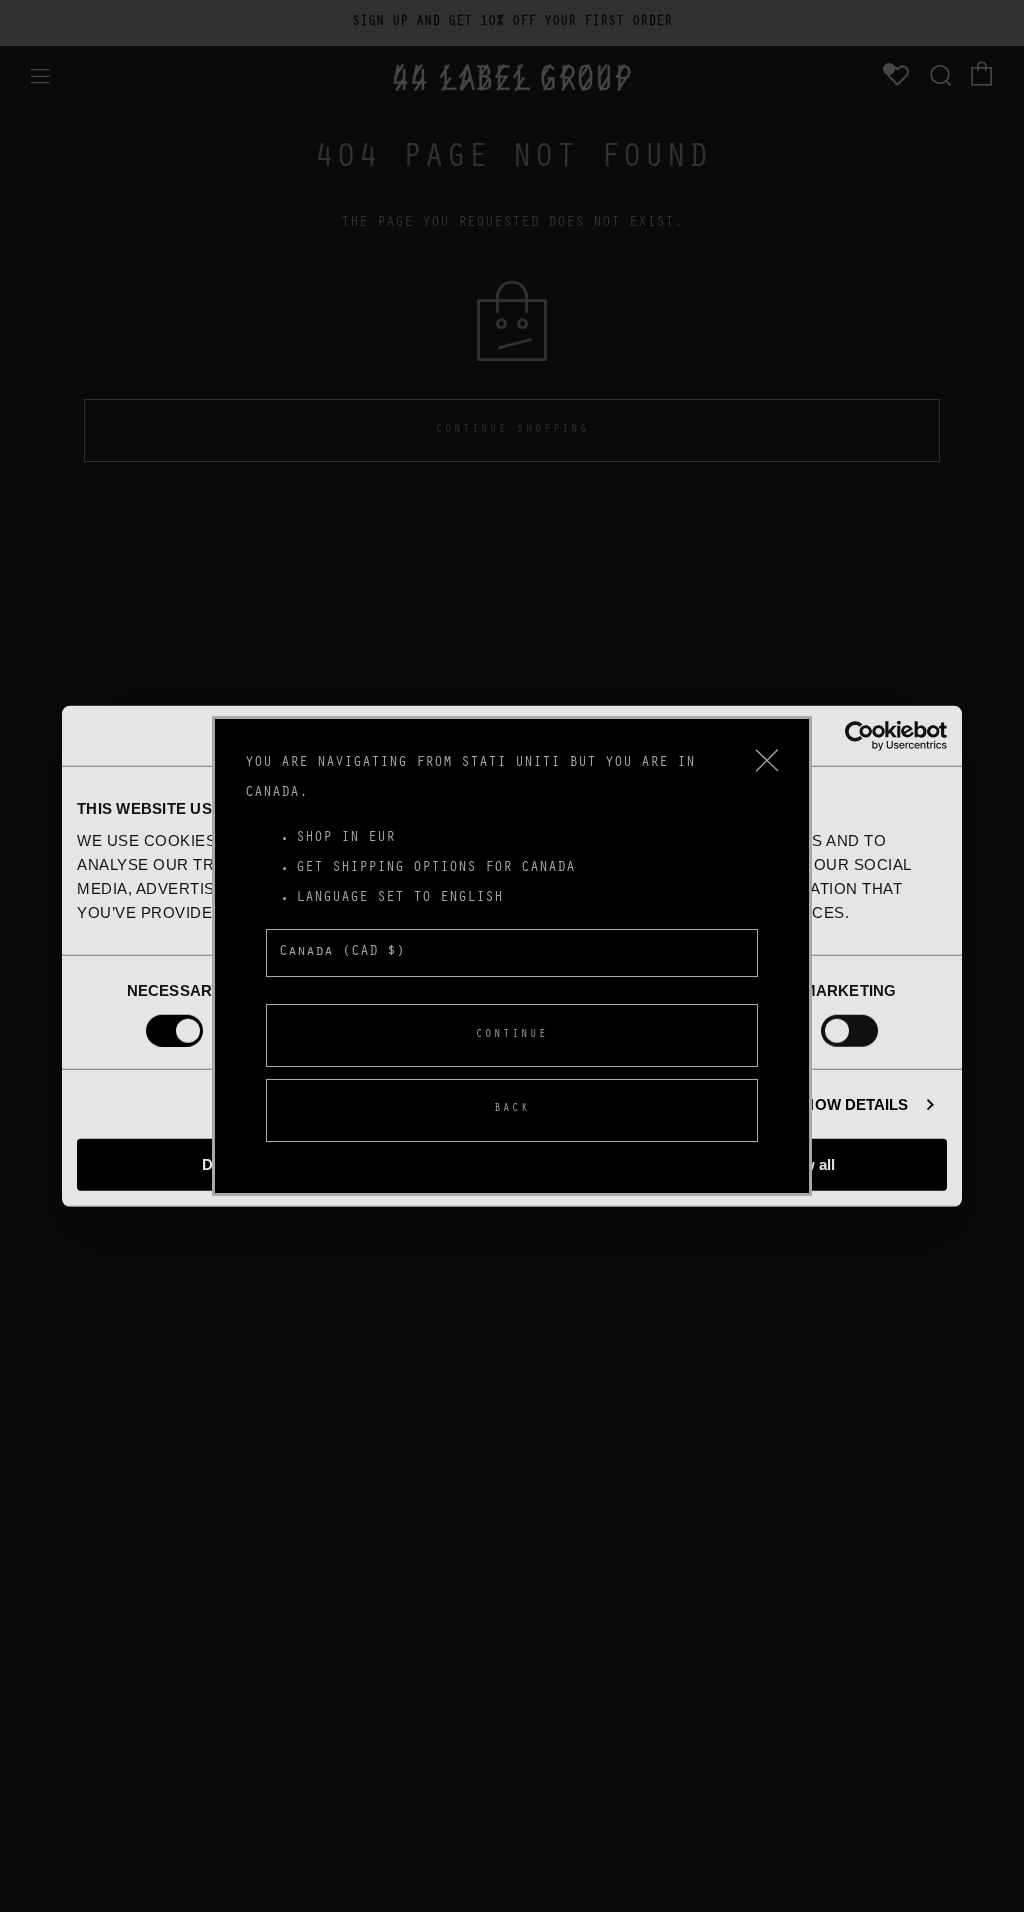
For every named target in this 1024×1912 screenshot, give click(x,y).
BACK (512, 1109)
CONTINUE (512, 1035)
